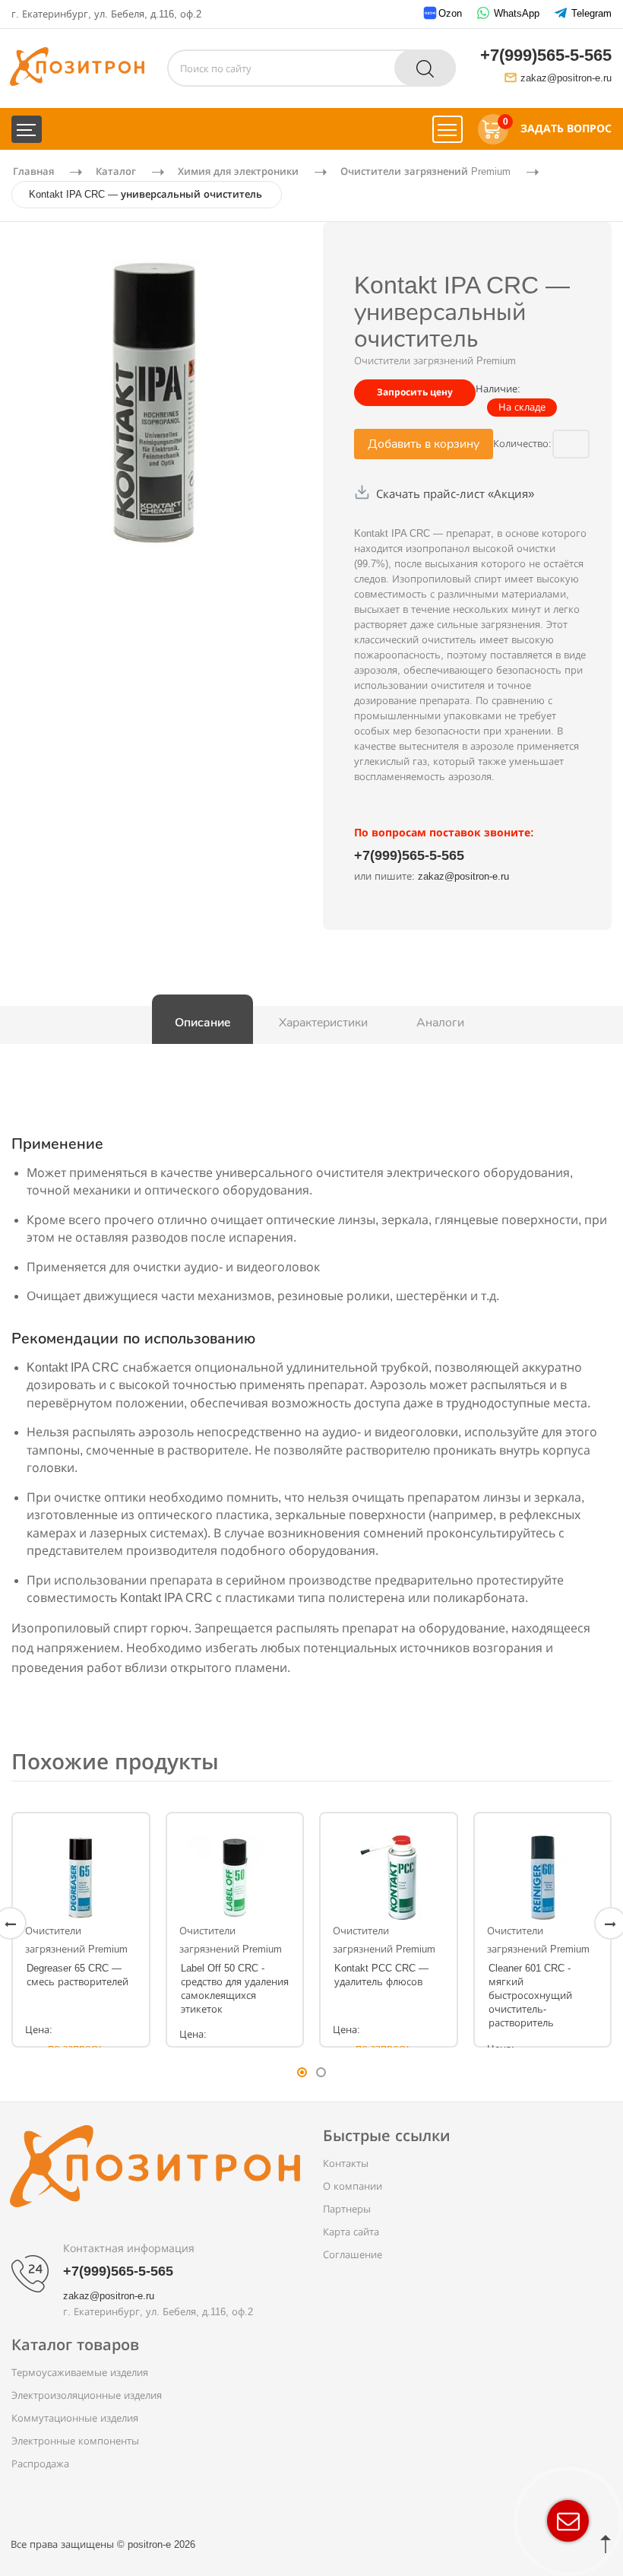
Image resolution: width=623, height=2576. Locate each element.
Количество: (517, 444)
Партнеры (347, 2209)
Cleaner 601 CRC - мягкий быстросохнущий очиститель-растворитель (530, 1996)
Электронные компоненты (75, 2441)
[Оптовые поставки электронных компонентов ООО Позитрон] (77, 66)
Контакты (346, 2164)
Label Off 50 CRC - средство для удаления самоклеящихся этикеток (235, 1989)
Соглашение (353, 2255)
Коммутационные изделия (75, 2418)
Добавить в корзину (424, 444)
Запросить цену (415, 392)
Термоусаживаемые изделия (80, 2373)
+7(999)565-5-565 (546, 56)
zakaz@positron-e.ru (566, 78)
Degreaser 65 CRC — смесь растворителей (77, 1975)
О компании (353, 2186)
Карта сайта (351, 2232)
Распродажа (40, 2464)
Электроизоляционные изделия (87, 2395)
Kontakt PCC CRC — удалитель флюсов (381, 1975)
